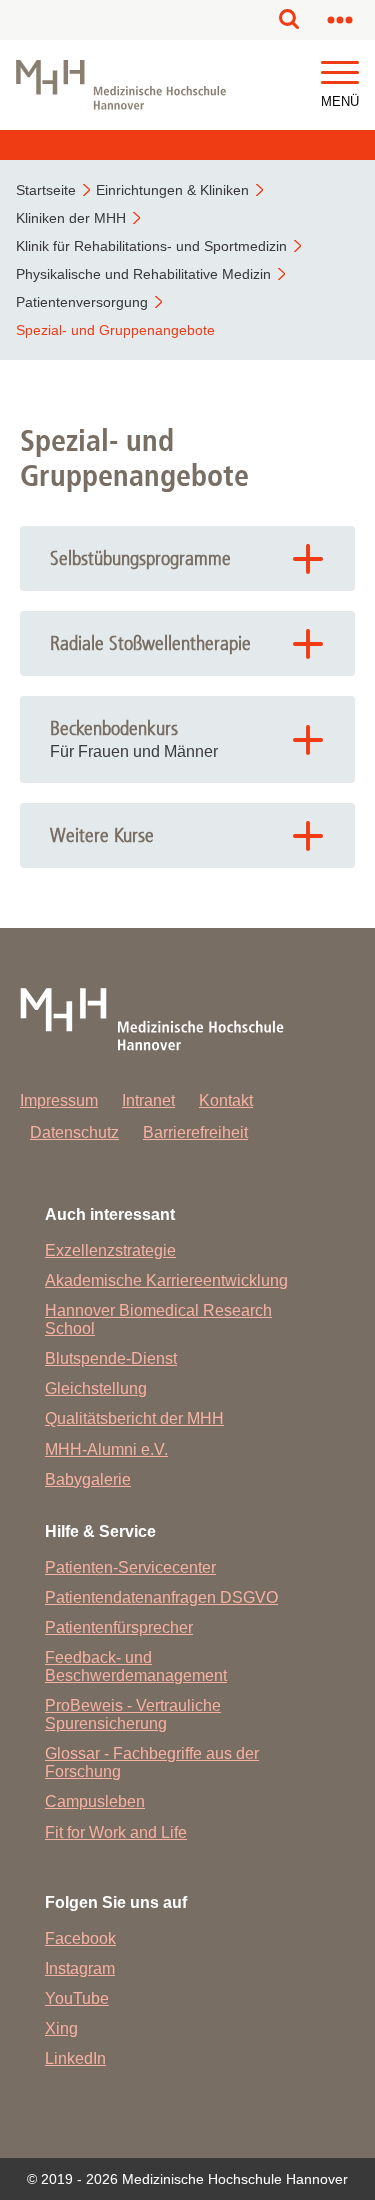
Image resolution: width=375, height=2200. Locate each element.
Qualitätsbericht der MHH (134, 1418)
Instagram (80, 1968)
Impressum (59, 1100)
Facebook (80, 1938)
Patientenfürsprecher (119, 1627)
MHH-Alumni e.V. (106, 1449)
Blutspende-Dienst (111, 1358)
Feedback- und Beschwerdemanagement (136, 1666)
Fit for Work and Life (116, 1832)
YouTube (77, 1998)
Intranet (148, 1100)
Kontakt (226, 1100)
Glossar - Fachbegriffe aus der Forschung (152, 1762)
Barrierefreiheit (195, 1132)
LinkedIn (75, 2058)
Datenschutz (74, 1132)
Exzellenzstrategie (110, 1250)
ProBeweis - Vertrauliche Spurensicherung (133, 1714)
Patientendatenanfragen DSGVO (161, 1597)
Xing (61, 2028)
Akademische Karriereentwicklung (166, 1280)
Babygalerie (88, 1479)
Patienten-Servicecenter (130, 1567)
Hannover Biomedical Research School (158, 1319)
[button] (340, 73)
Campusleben (95, 1801)
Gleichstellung (96, 1388)
